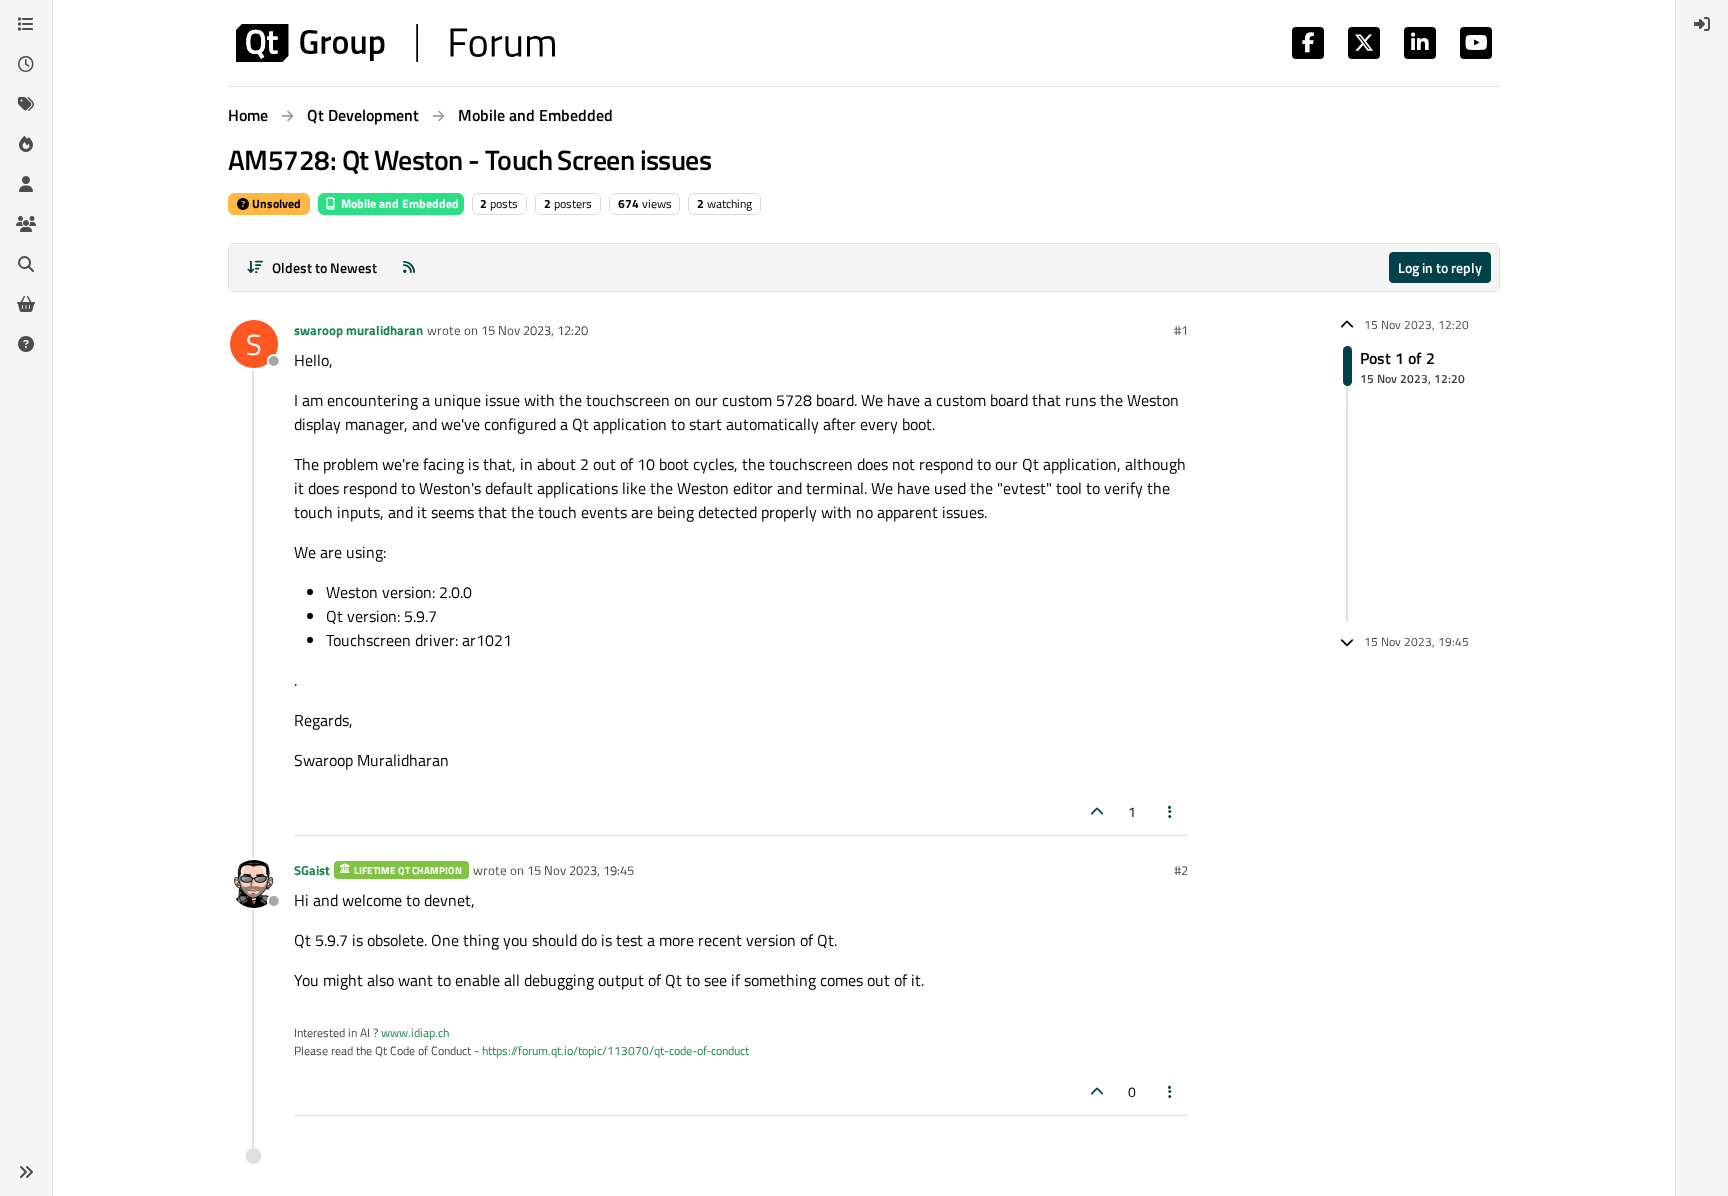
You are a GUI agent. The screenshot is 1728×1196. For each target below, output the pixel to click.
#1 (1181, 330)
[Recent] (26, 64)
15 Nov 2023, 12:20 (534, 330)
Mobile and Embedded (398, 203)
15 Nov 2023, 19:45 (580, 870)
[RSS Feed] (409, 267)
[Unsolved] (26, 344)
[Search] (26, 264)
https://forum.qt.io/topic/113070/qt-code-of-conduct (615, 1050)
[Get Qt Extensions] (26, 304)
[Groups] (26, 224)
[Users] (26, 184)
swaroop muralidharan (358, 330)
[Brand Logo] (395, 43)
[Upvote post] (1097, 811)
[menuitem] (1702, 24)
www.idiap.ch (415, 1032)
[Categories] (26, 24)
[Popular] (26, 144)
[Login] (1702, 24)
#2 (1181, 870)
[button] (26, 1172)
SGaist (312, 870)
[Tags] (26, 104)
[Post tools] (1171, 811)
